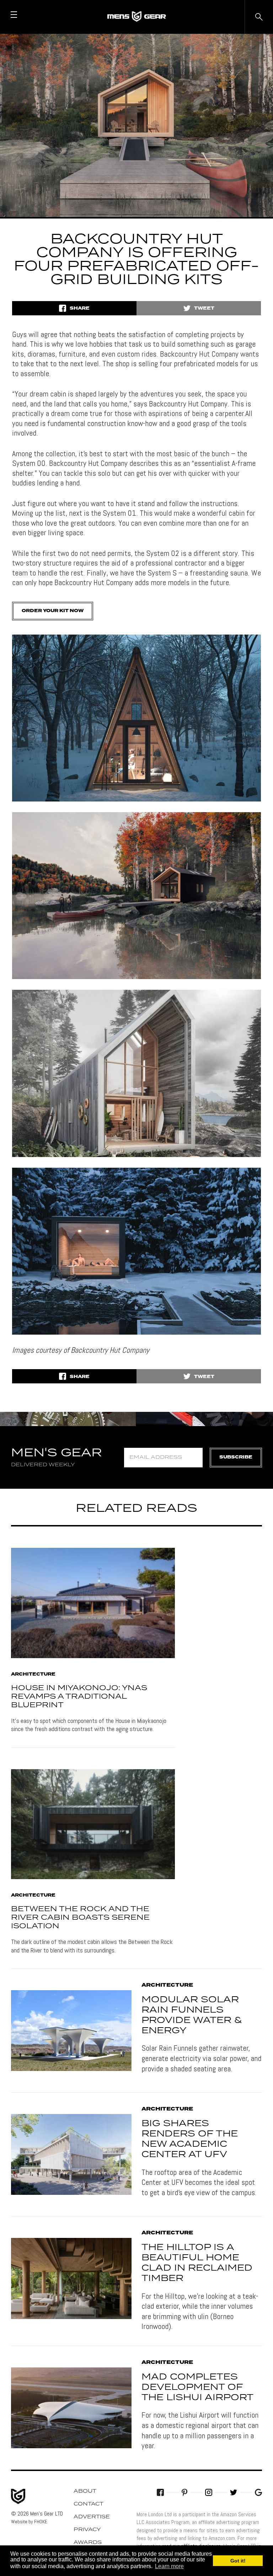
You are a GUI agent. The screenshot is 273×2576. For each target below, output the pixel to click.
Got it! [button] (238, 2561)
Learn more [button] (169, 2566)
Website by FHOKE (29, 2522)
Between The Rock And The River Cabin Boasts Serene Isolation (80, 1918)
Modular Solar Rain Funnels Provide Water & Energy (192, 2015)
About (85, 2491)
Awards (88, 2543)
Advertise (92, 2517)
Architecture (33, 1675)
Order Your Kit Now (53, 611)
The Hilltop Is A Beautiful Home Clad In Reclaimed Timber (197, 2263)
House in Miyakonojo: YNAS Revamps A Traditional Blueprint (79, 1697)
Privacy (87, 2530)
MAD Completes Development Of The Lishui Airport (197, 2387)
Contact (89, 2504)
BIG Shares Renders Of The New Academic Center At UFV (190, 2139)
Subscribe (236, 1457)
